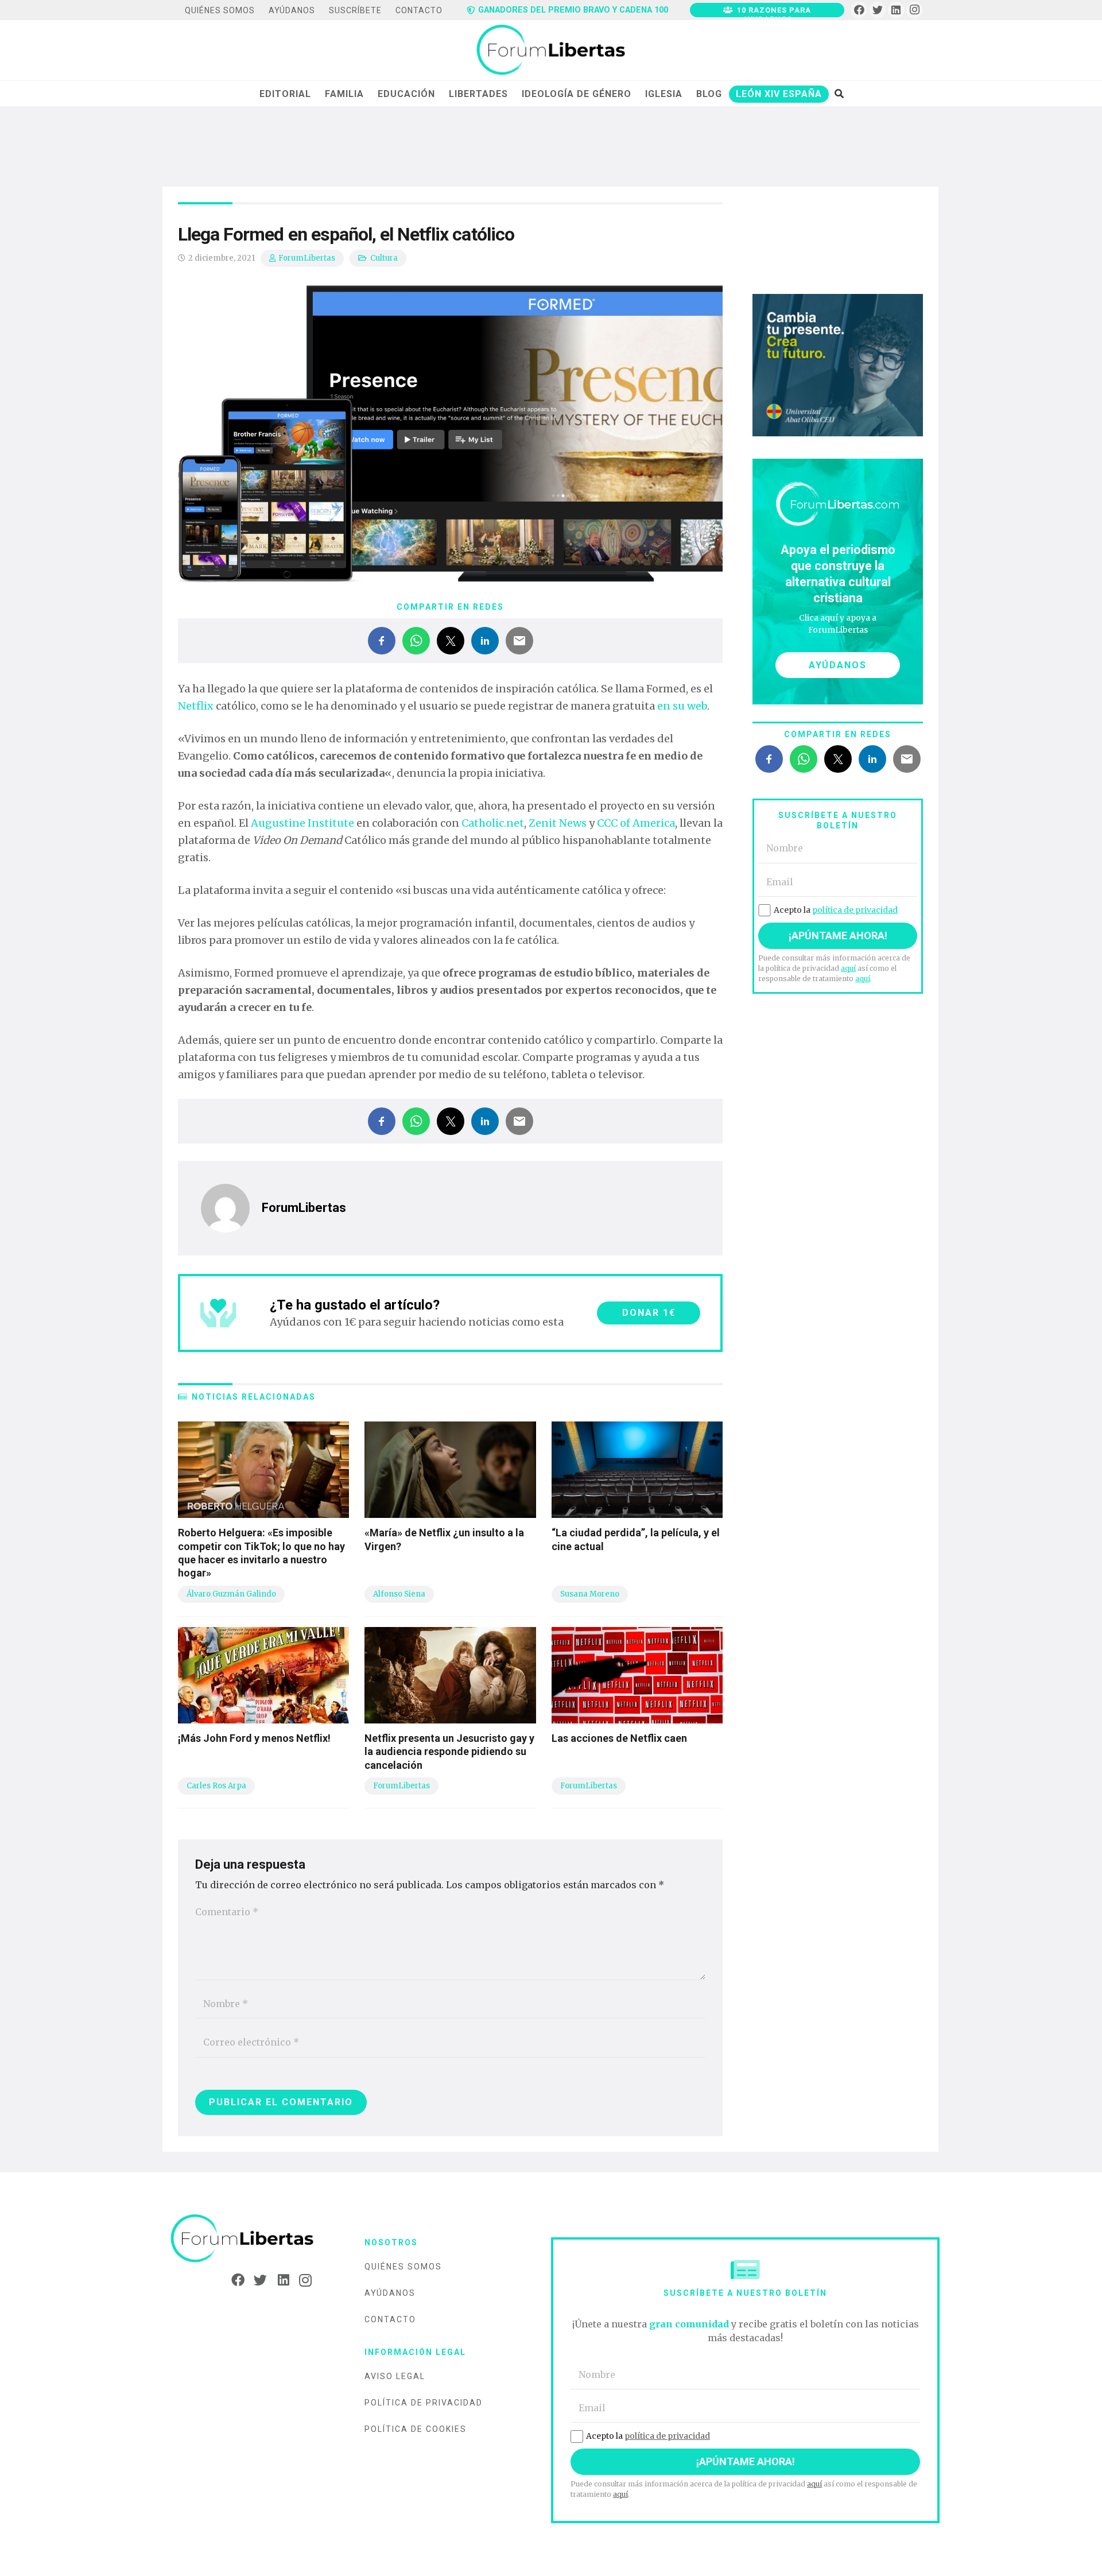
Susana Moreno (590, 1594)
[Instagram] (915, 10)
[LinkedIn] (896, 10)
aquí (848, 968)
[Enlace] (551, 51)
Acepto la (836, 910)
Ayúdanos (390, 2293)
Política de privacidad (424, 2403)
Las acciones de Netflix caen (619, 1738)
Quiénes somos (403, 2267)
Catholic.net (493, 823)
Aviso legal (395, 2376)
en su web (682, 706)
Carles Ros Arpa (216, 1786)
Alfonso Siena (399, 1594)
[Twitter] (878, 10)
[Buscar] (839, 94)
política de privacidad (855, 910)
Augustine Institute (302, 823)
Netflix (196, 706)
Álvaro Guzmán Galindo (231, 1594)
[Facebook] (859, 10)
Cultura (384, 258)
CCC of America (636, 823)
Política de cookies (416, 2429)
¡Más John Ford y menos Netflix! (254, 1738)
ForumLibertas (307, 258)
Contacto (390, 2319)
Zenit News (558, 823)
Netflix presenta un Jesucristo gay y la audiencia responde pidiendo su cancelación (449, 1752)
